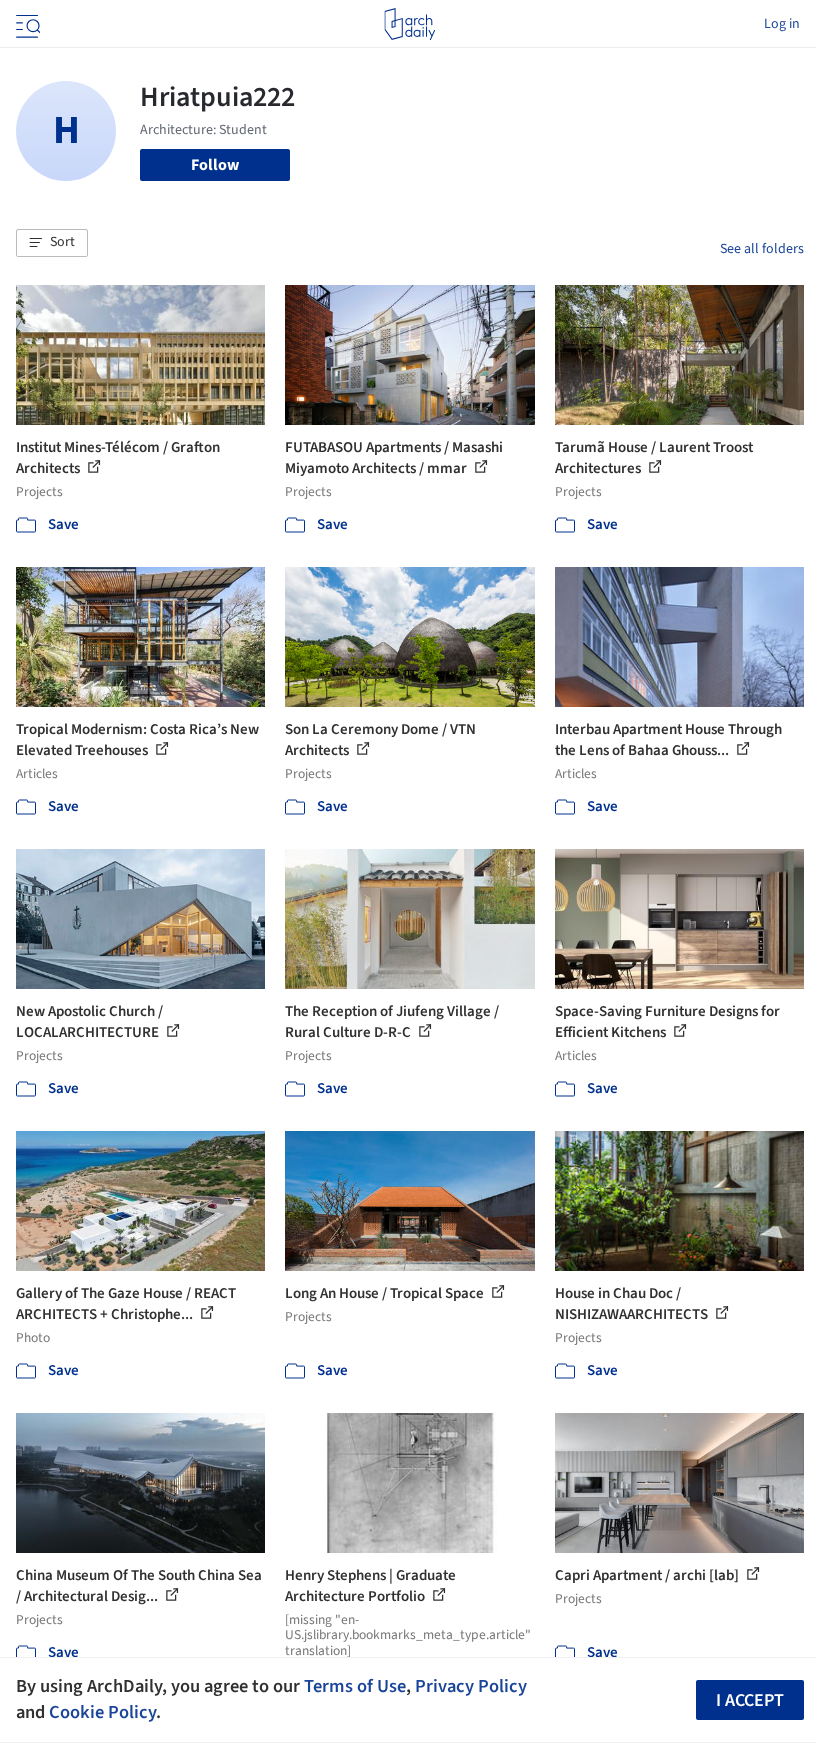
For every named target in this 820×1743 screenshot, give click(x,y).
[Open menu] (26, 24)
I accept (750, 1700)
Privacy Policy (471, 1686)
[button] (52, 243)
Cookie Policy (102, 1712)
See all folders (762, 249)
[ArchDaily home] (409, 24)
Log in (782, 24)
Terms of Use (355, 1686)
